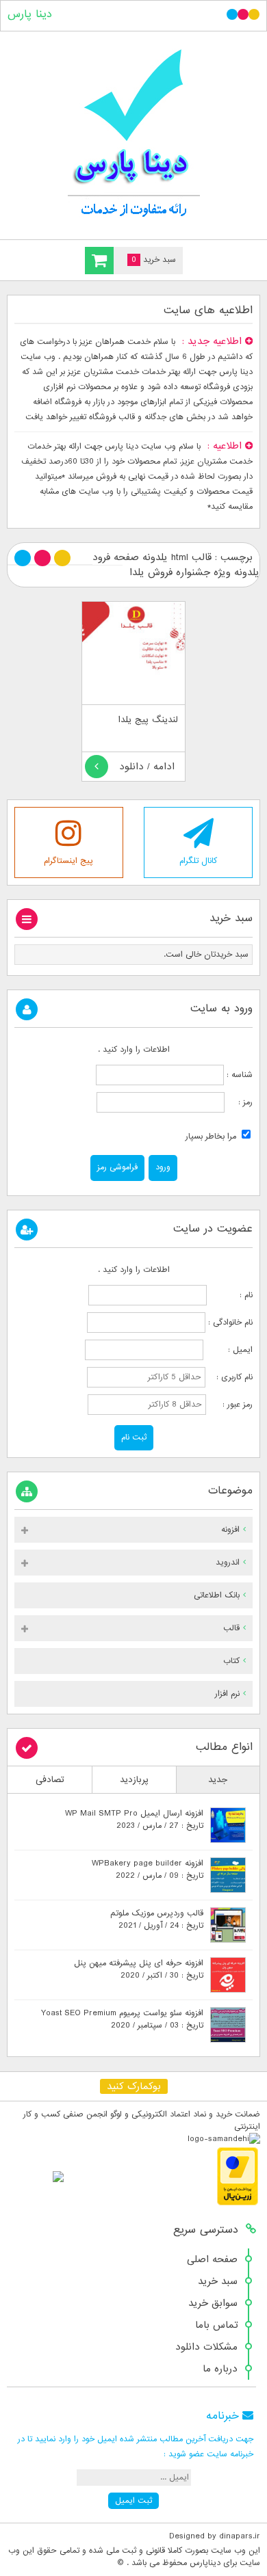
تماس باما (216, 2325)
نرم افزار (227, 1694)
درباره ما (220, 2369)
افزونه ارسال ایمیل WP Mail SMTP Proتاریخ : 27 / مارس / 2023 (134, 1820)
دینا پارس (30, 14)
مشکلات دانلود (206, 2347)
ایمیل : (229, 1350)
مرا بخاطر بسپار (212, 1137)
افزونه (230, 1530)
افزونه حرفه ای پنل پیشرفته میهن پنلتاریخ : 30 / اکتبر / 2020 (139, 1969)
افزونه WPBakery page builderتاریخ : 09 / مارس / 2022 (148, 1870)
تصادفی (50, 1780)
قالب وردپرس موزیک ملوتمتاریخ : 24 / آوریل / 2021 (157, 1920)
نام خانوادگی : (230, 1323)
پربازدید (134, 1780)
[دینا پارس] (133, 132)
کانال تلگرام (198, 861)
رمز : (239, 1102)
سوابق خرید (213, 2303)
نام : (231, 1295)
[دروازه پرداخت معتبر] (238, 2203)
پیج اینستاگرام (68, 861)
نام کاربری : (230, 1377)
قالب (231, 1628)
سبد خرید (218, 2281)
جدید (218, 1780)
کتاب (231, 1661)
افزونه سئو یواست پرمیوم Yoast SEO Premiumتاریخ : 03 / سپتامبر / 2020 (122, 2019)
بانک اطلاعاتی (217, 1595)
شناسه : (238, 1075)
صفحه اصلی (212, 2259)
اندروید (228, 1563)
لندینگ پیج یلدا (148, 720)
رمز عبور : (231, 1405)
